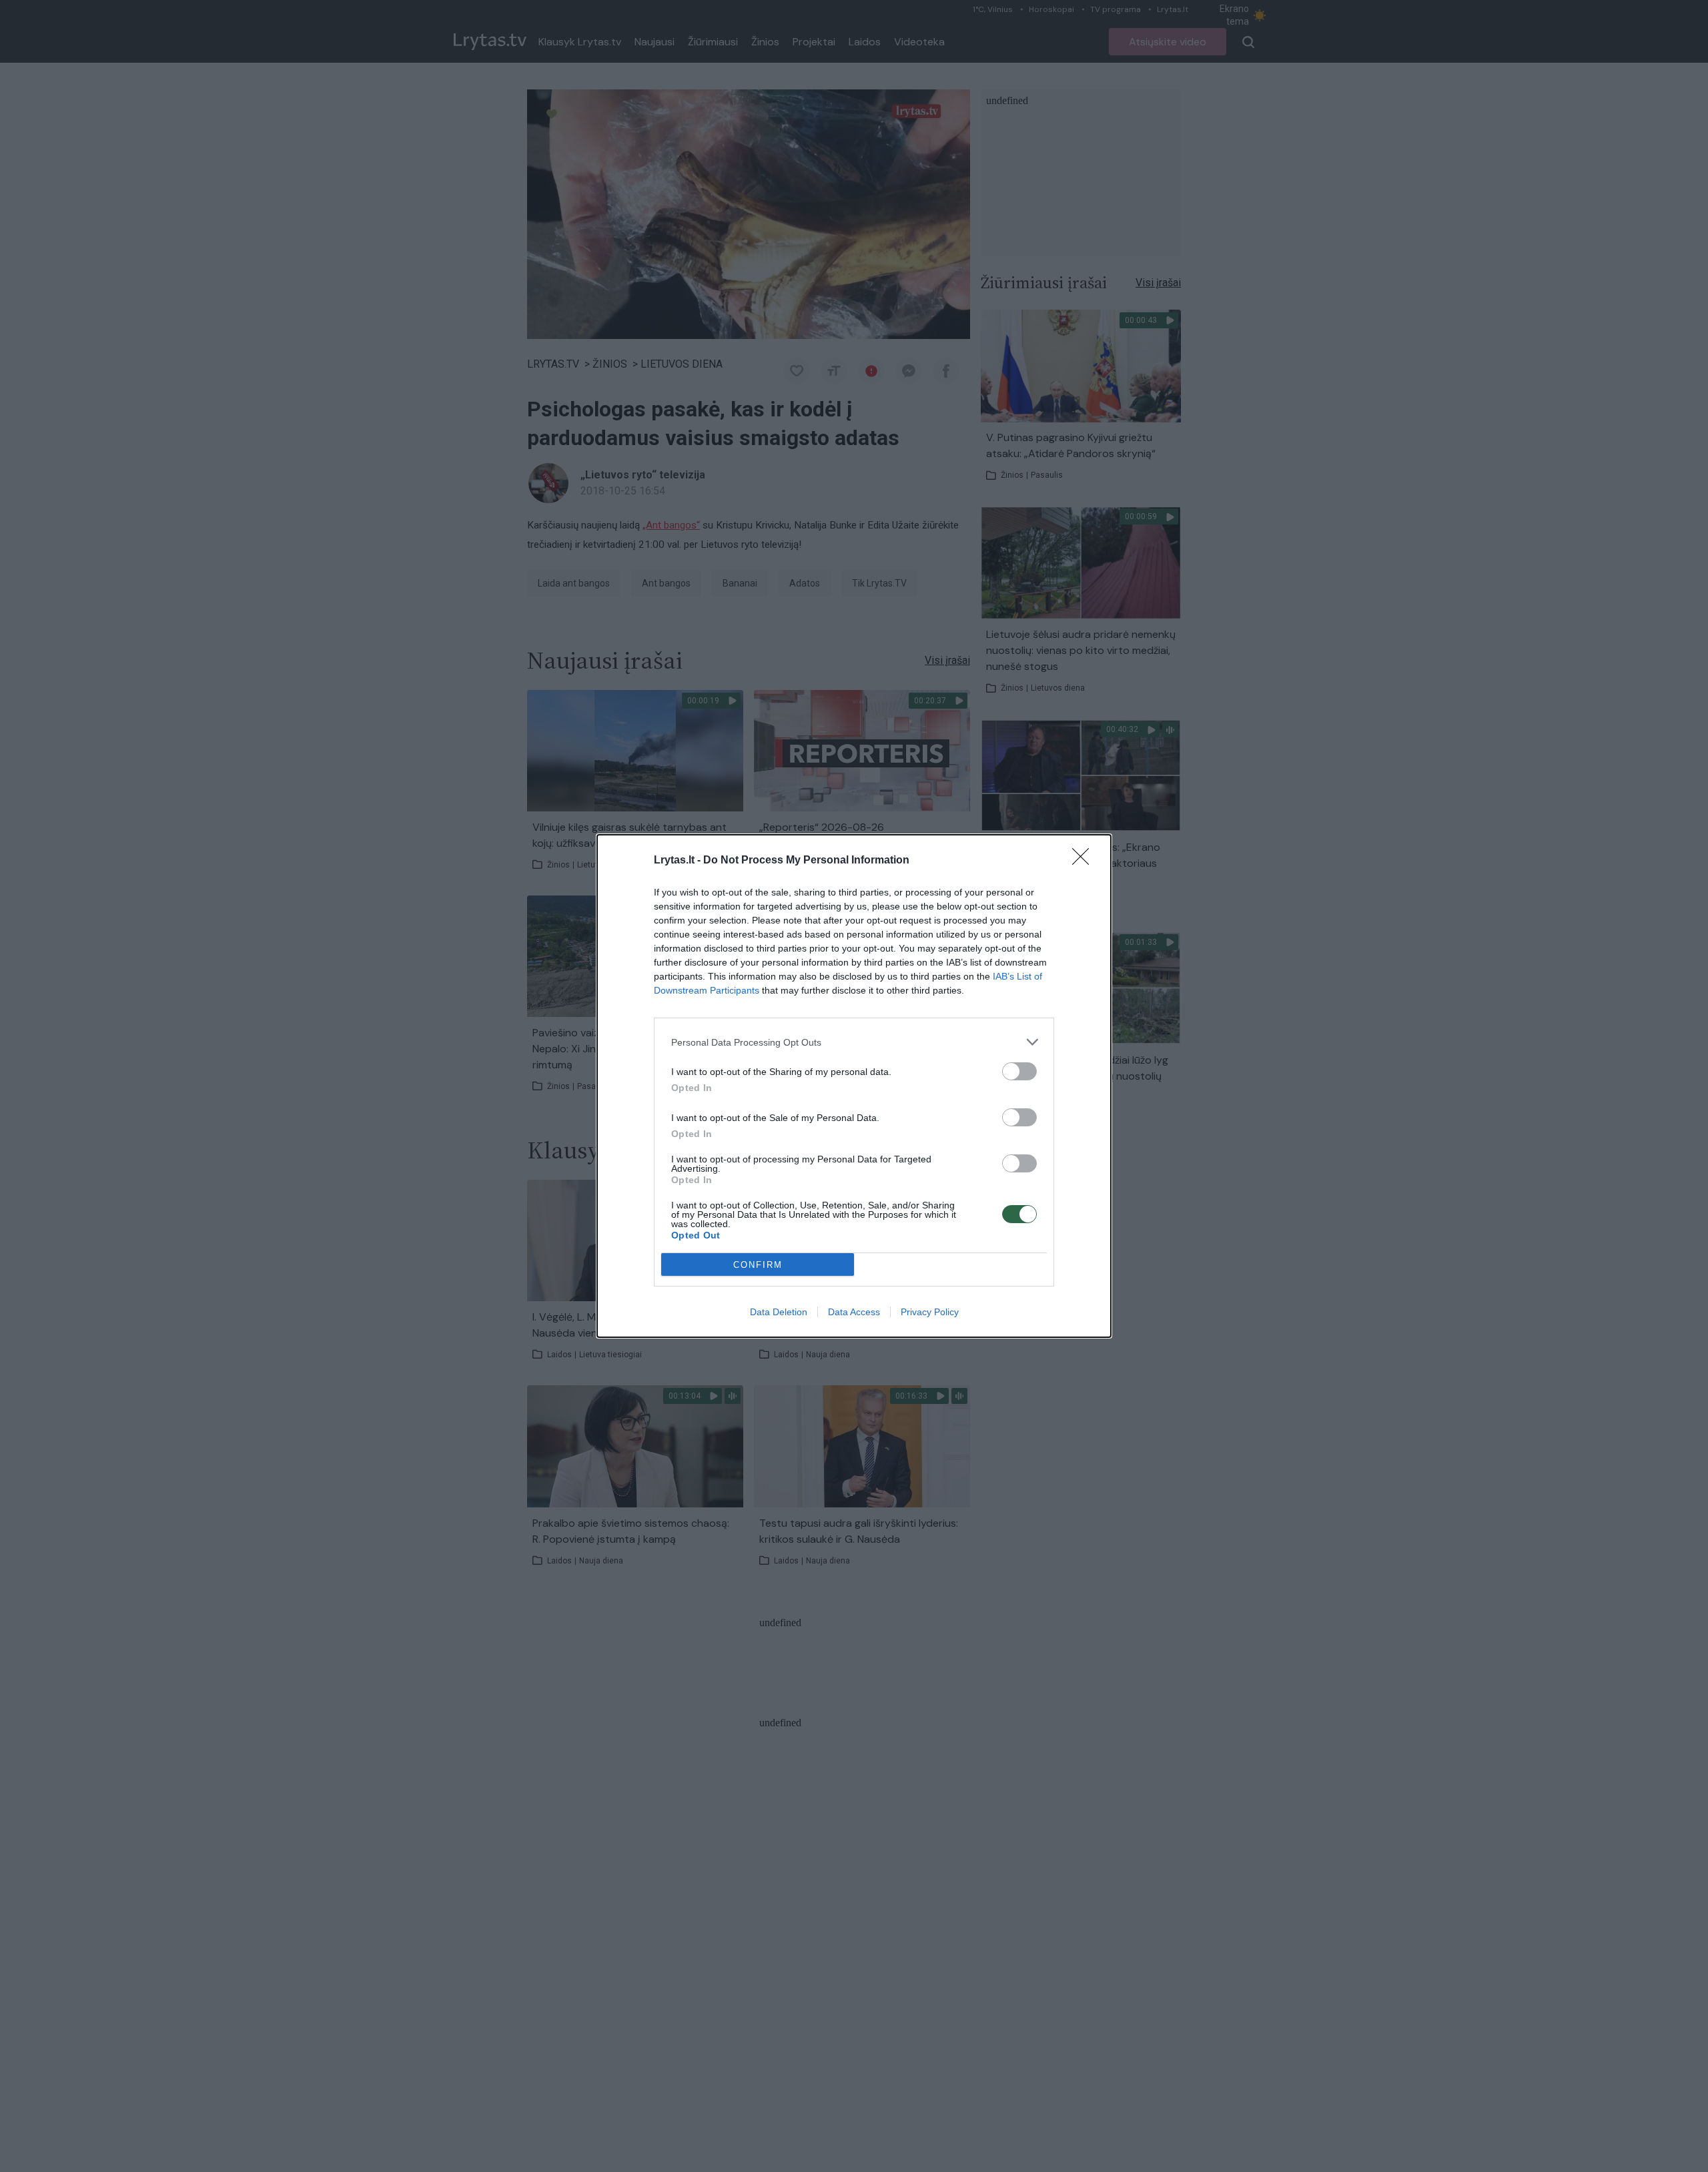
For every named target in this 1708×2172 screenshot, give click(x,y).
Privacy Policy (930, 1312)
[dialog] (854, 1086)
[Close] (1085, 861)
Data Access (854, 1312)
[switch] (1019, 1071)
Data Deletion (779, 1312)
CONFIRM (758, 1265)
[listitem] (854, 1042)
